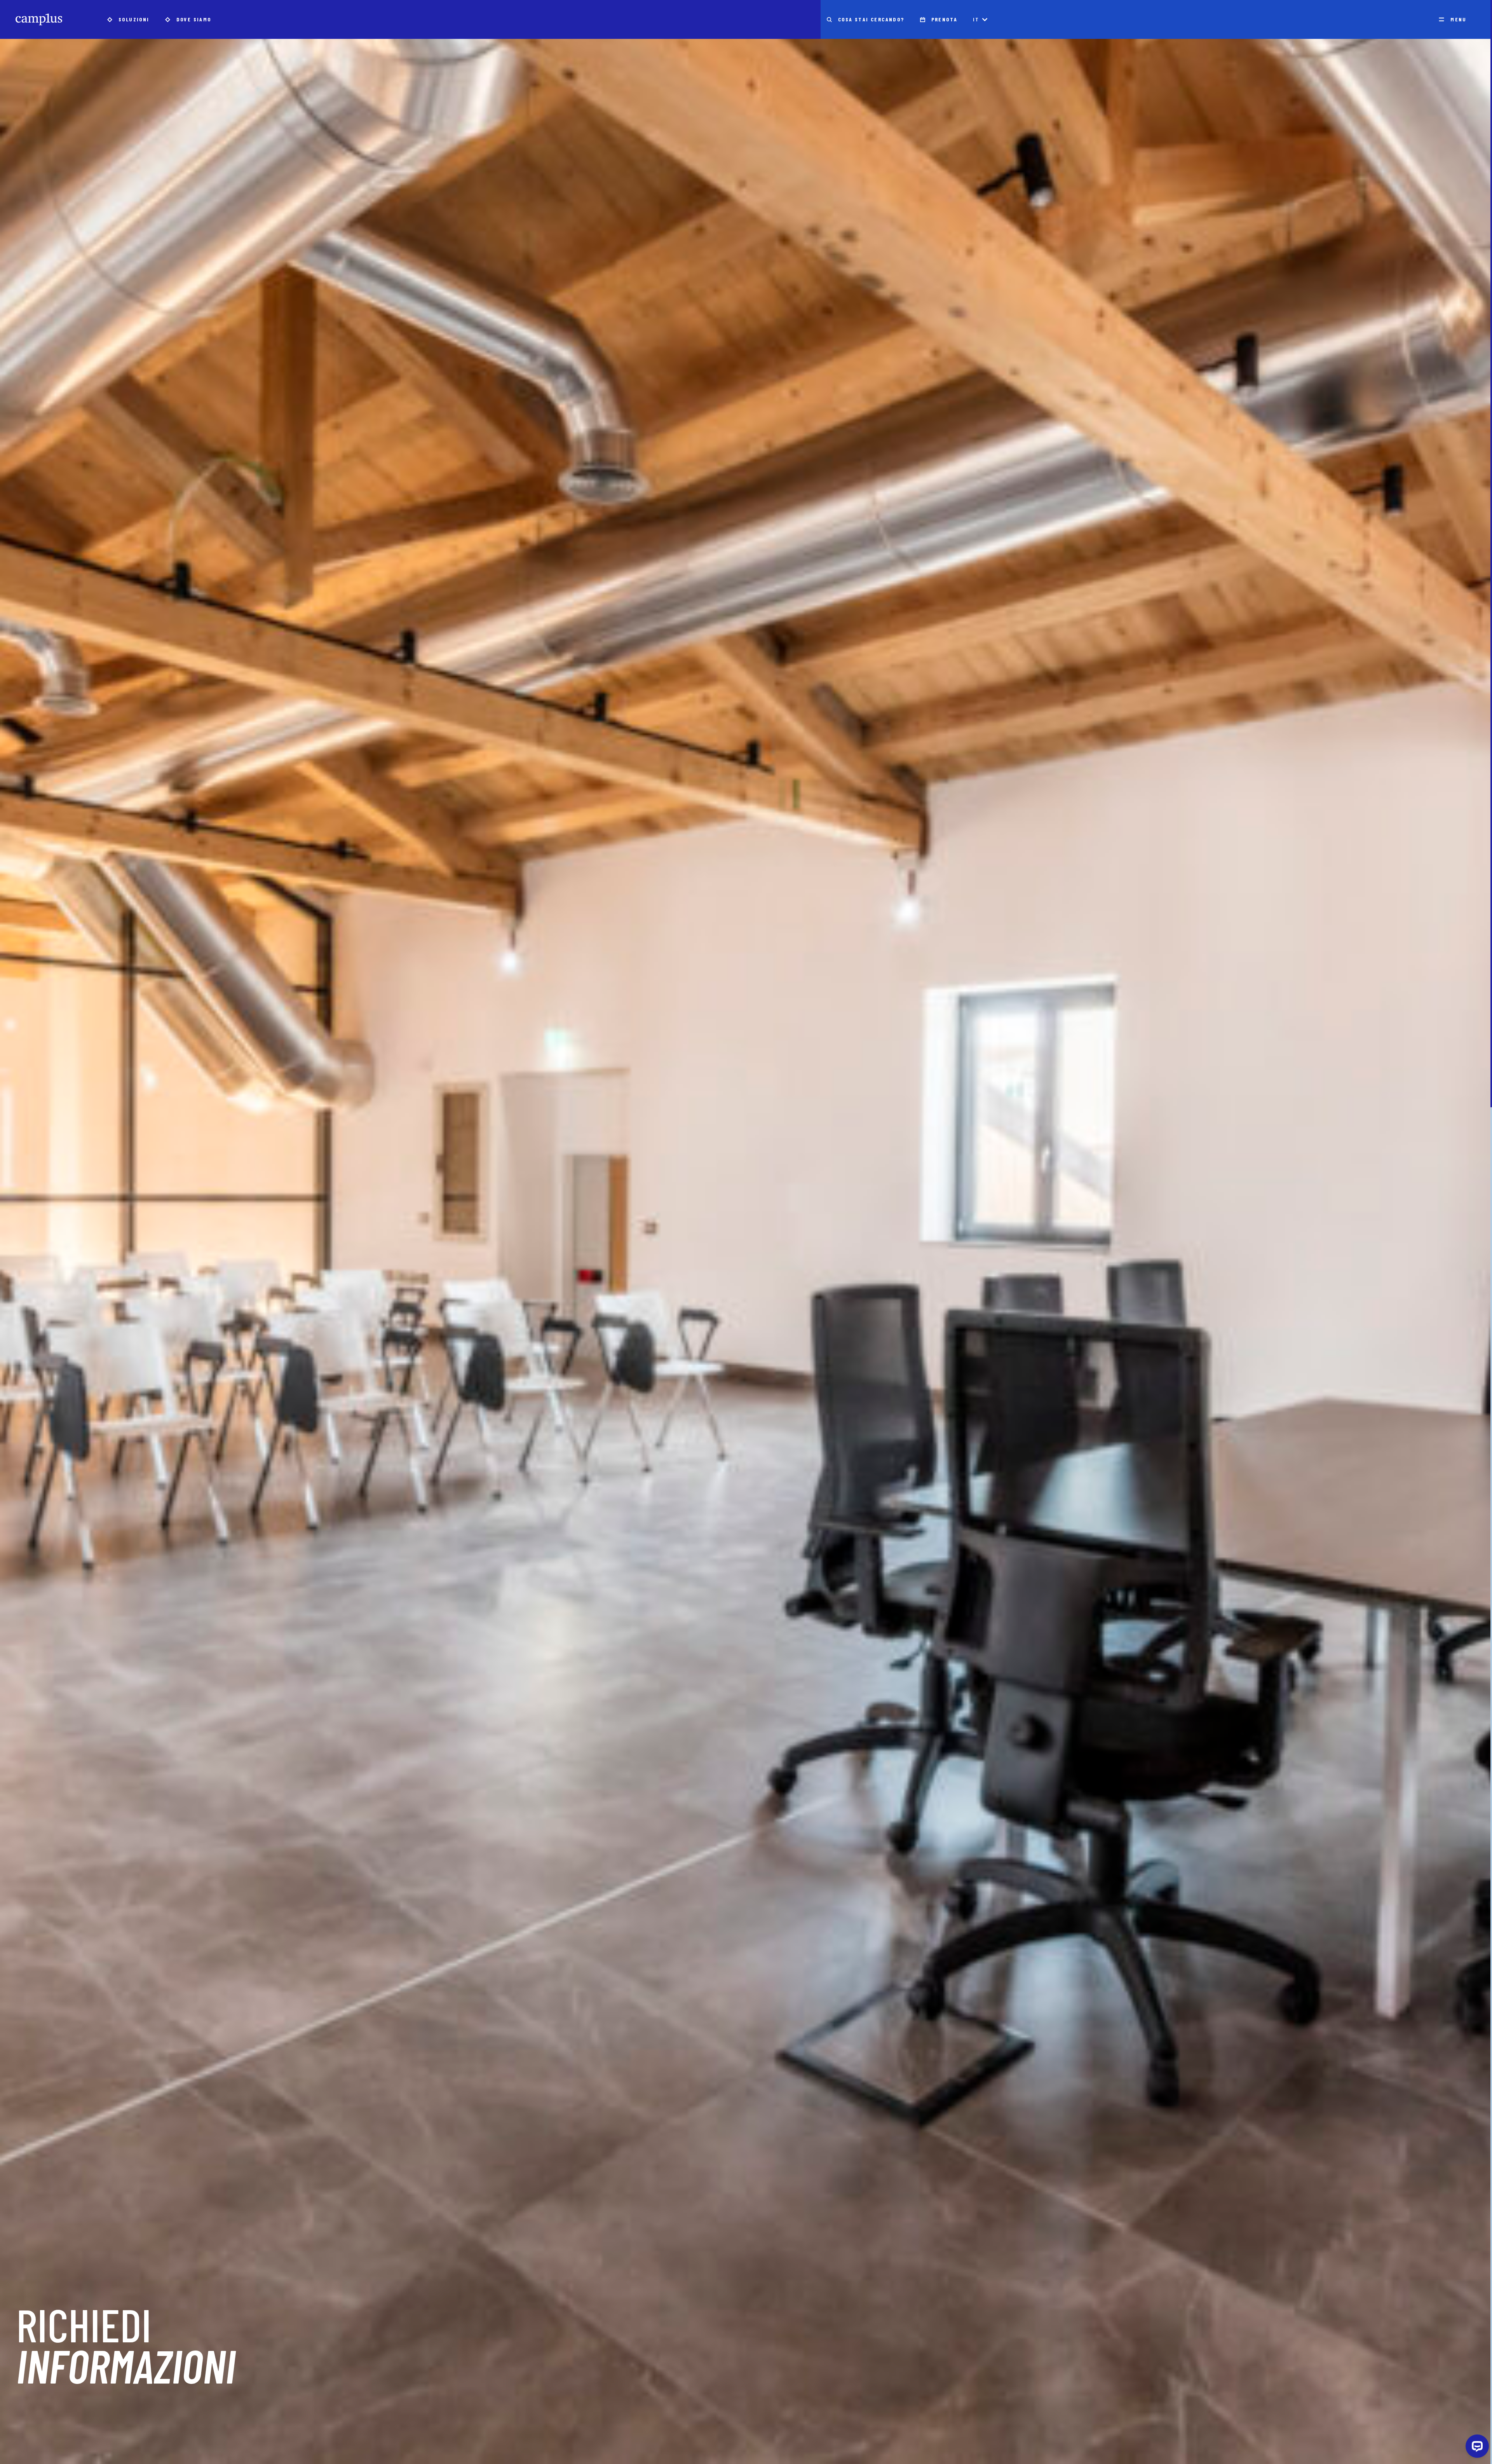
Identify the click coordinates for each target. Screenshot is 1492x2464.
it (976, 19)
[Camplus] (39, 19)
